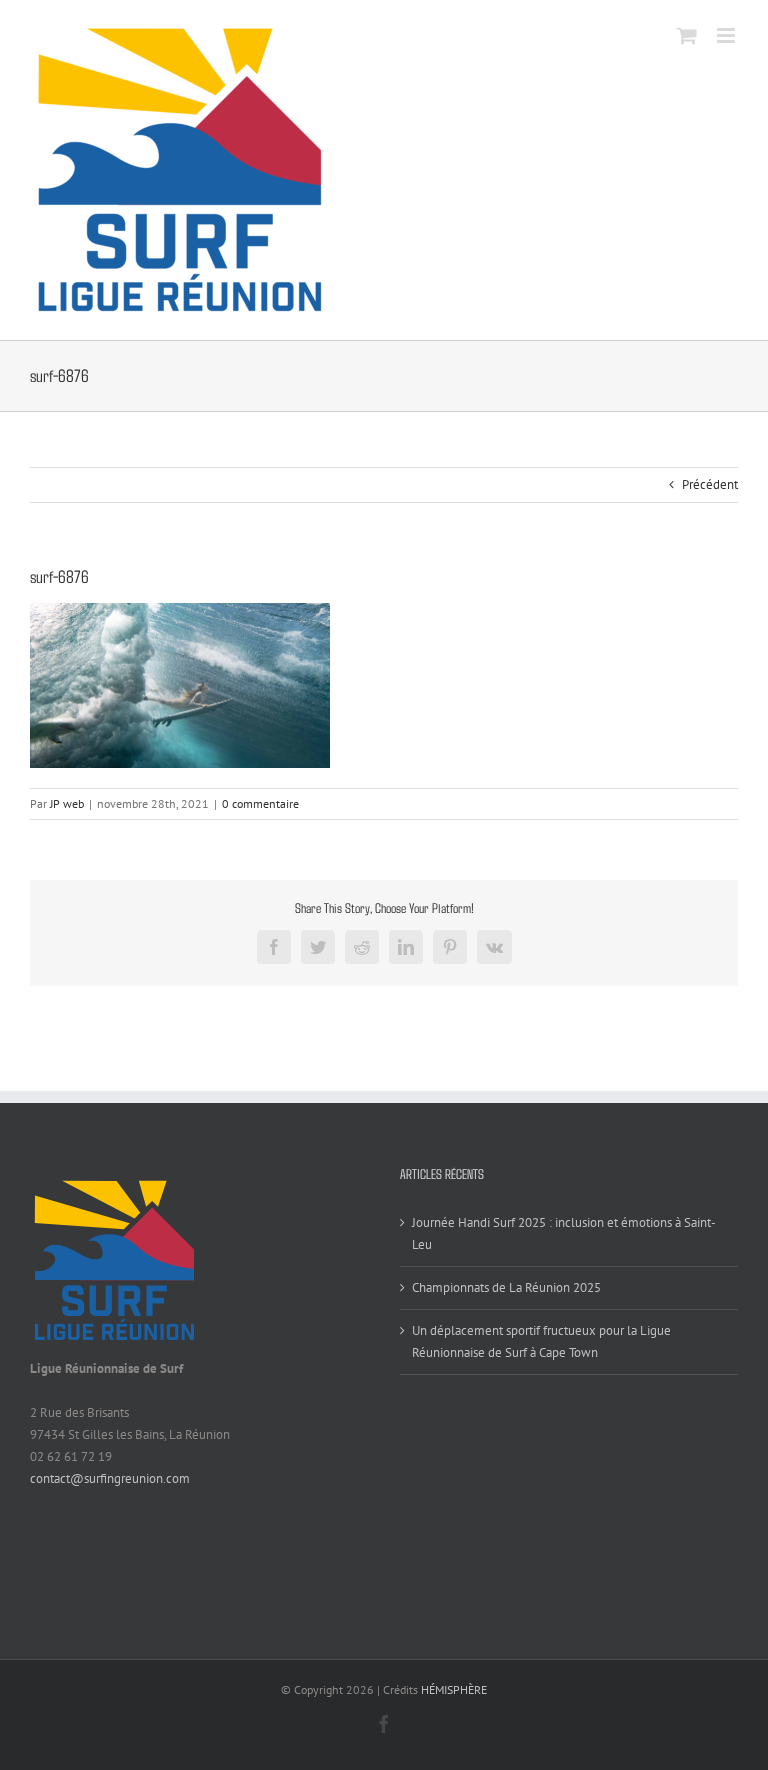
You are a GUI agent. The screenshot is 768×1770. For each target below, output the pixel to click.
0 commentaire (260, 803)
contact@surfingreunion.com (110, 1478)
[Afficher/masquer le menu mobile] (727, 35)
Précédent (710, 484)
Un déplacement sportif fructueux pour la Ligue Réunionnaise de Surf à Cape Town (541, 1341)
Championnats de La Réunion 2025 (506, 1287)
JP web (67, 803)
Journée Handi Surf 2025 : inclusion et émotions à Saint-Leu (564, 1233)
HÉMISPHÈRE (454, 1689)
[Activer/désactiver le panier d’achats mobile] (687, 35)
